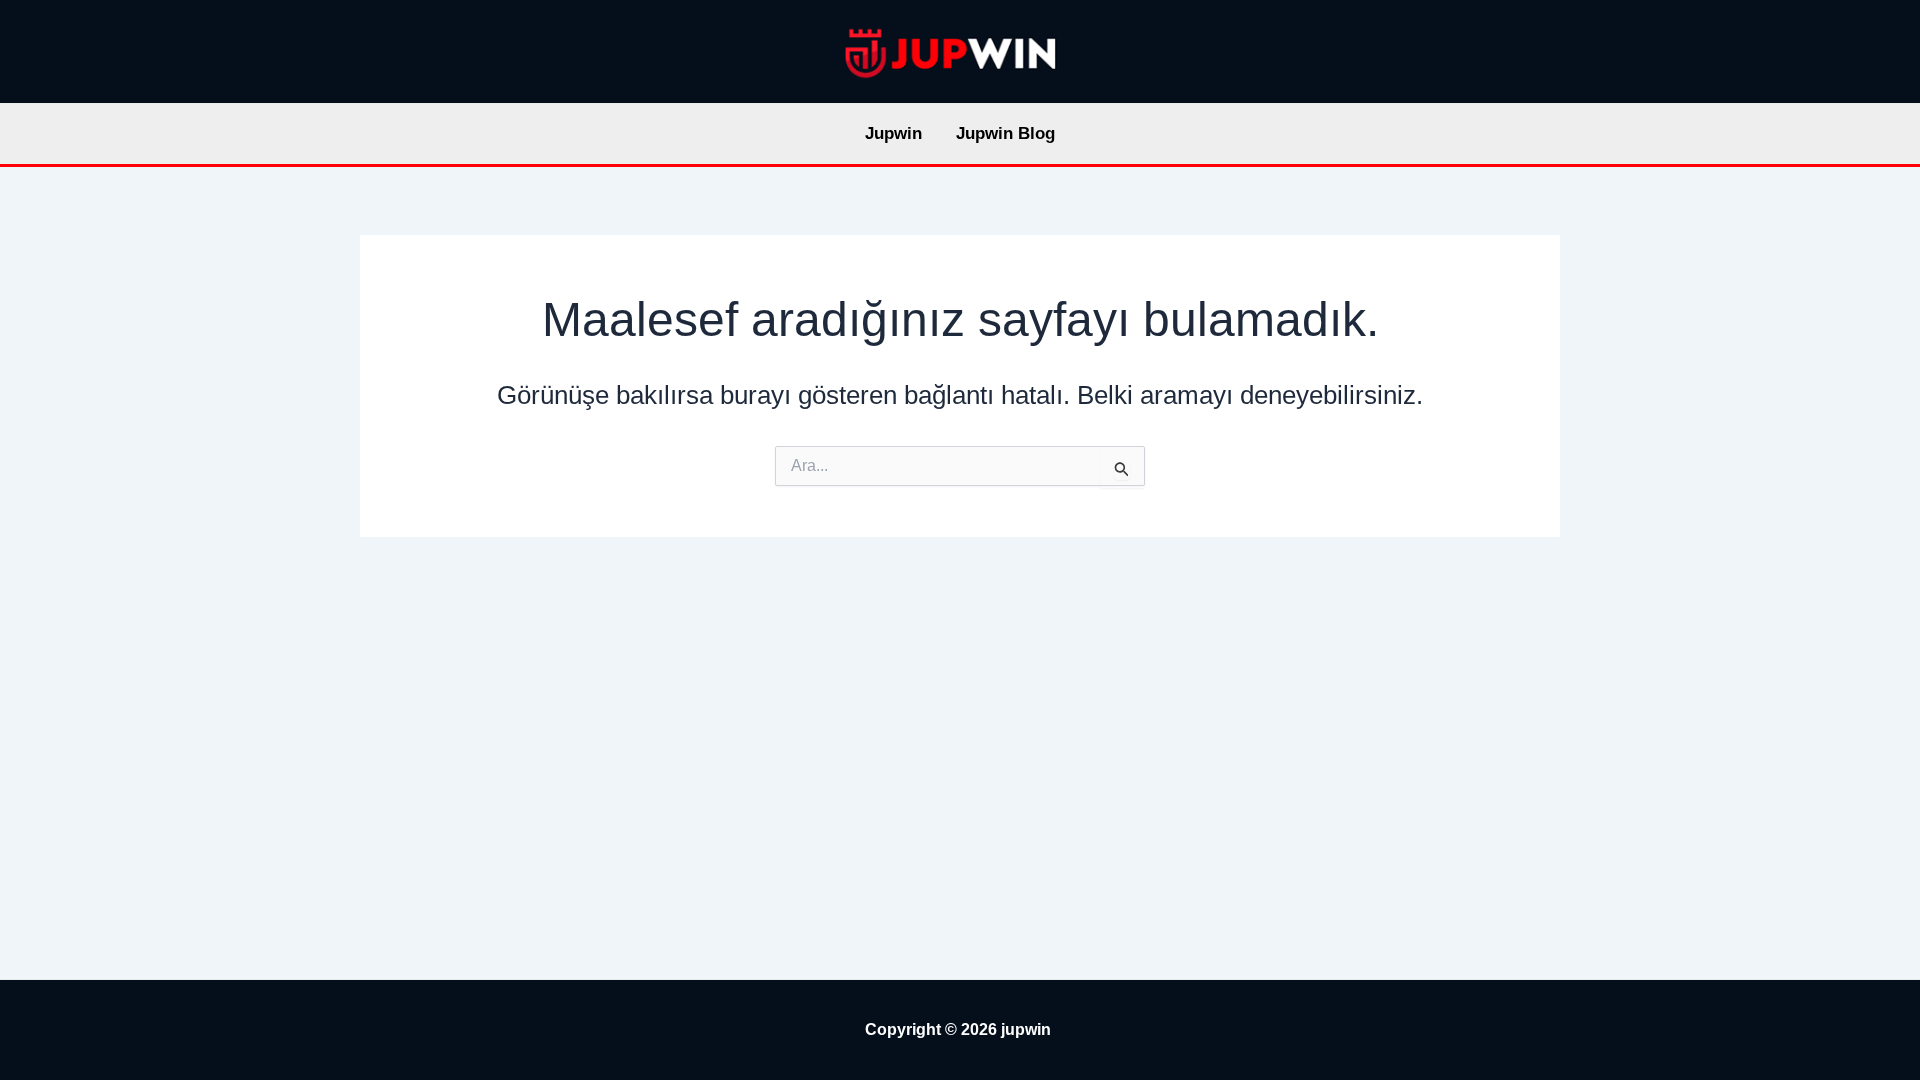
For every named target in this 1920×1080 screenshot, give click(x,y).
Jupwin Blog (1005, 133)
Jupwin (893, 133)
